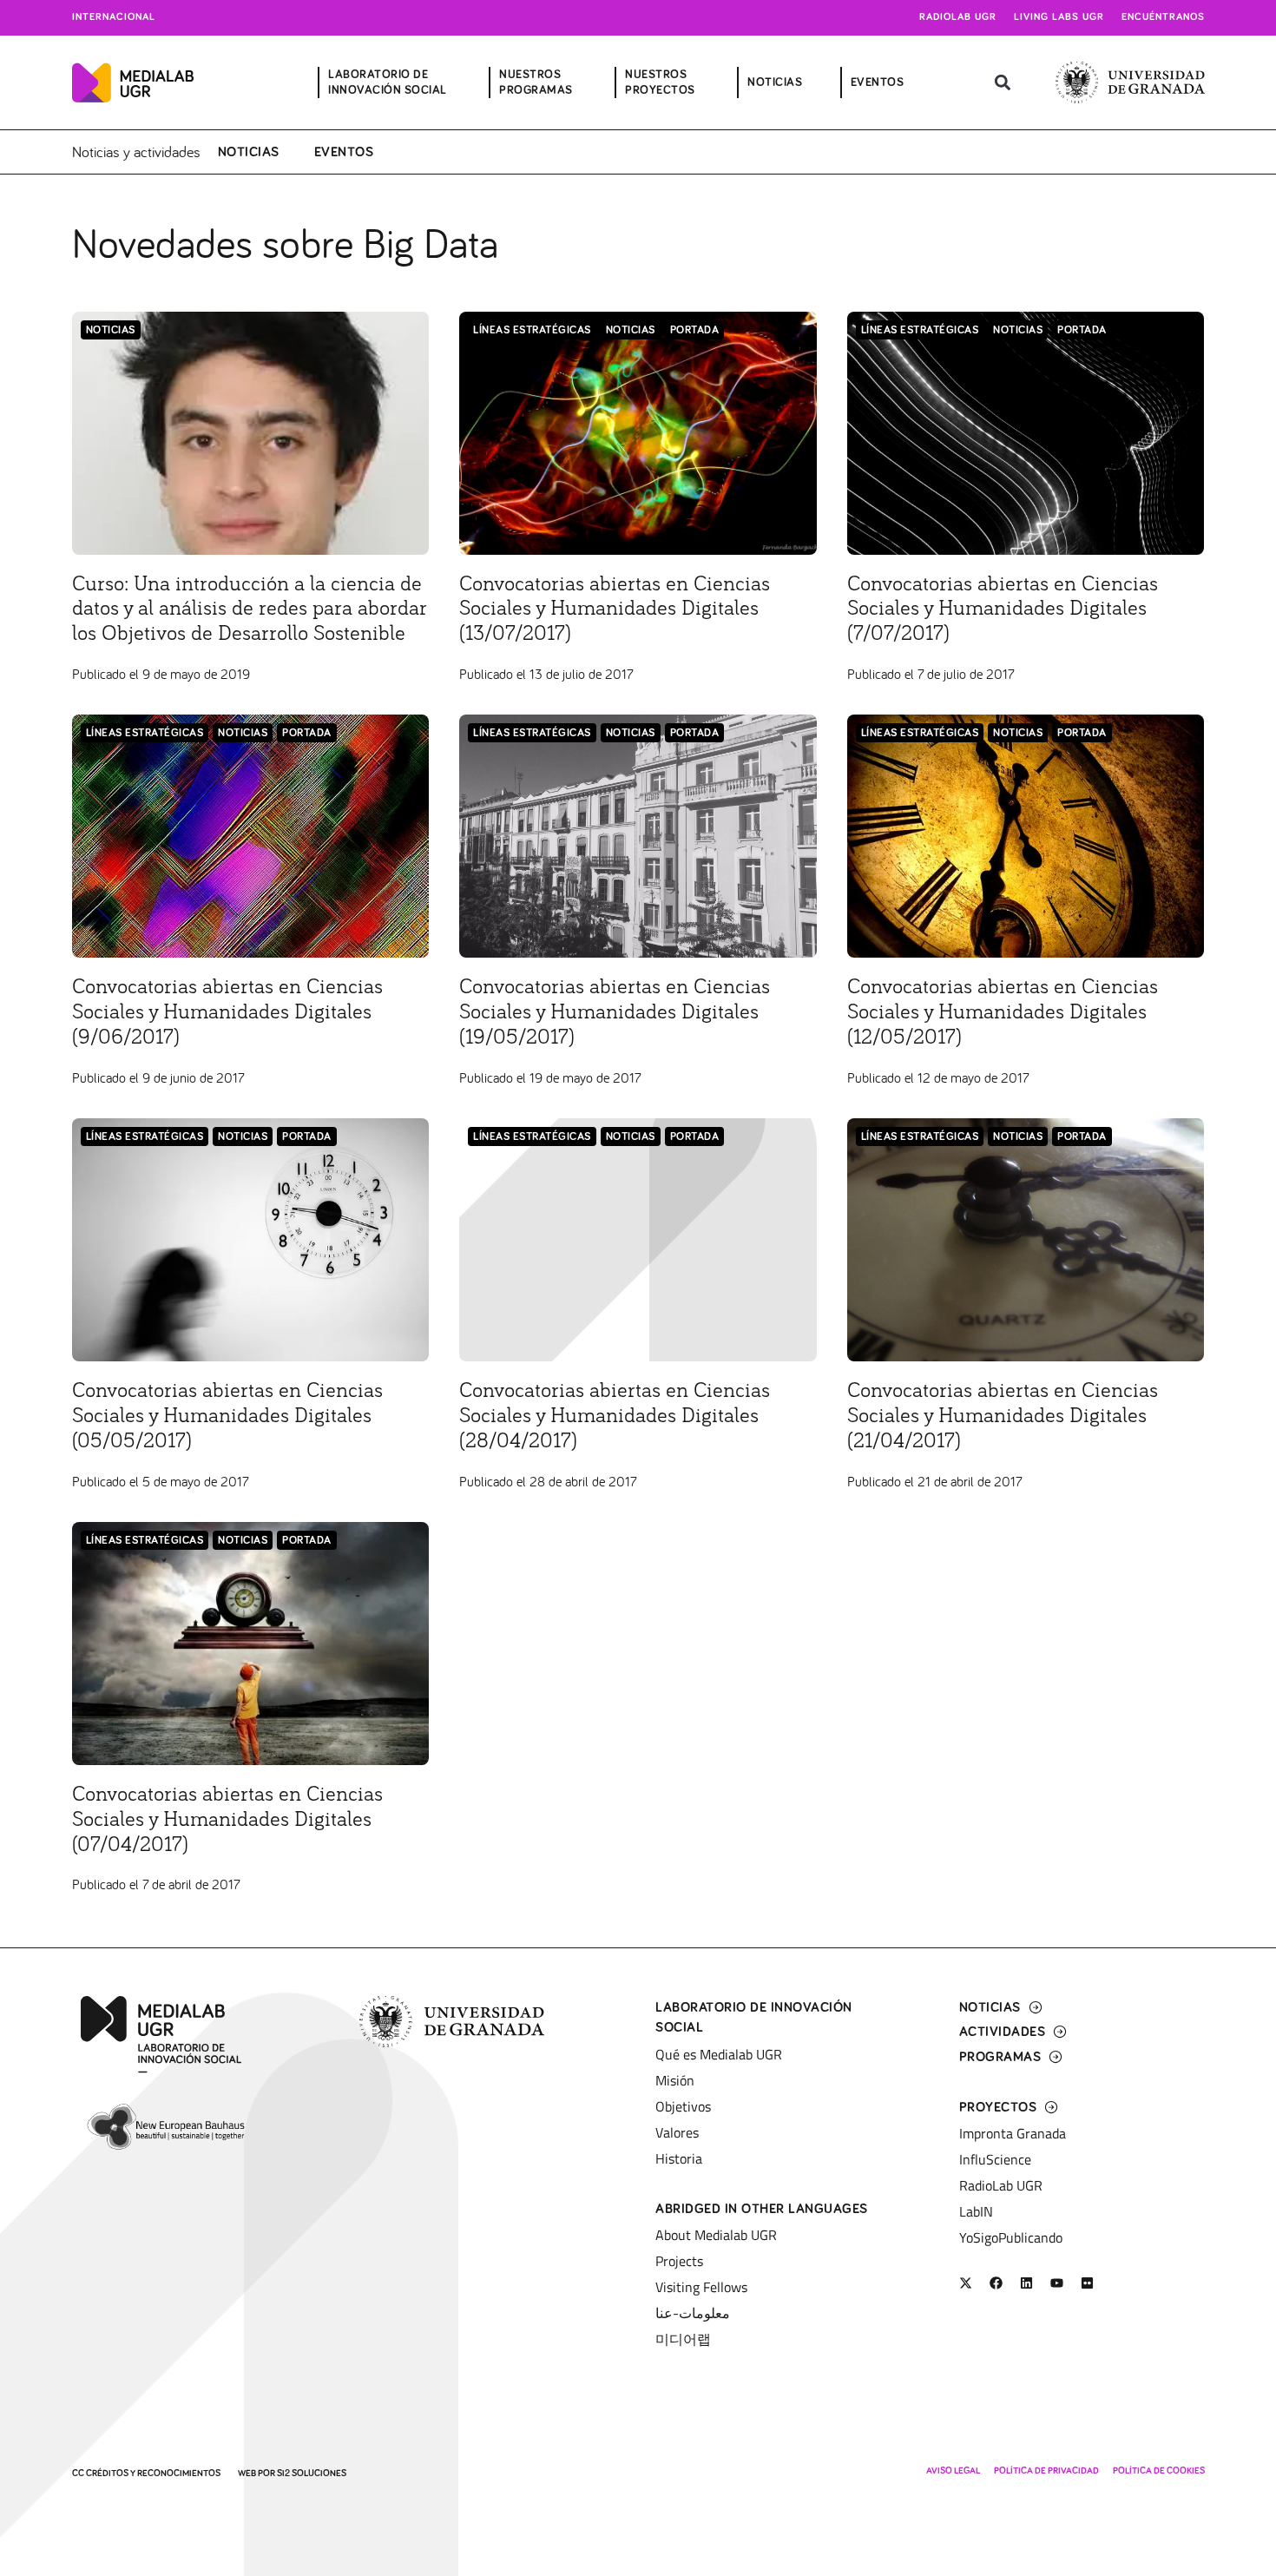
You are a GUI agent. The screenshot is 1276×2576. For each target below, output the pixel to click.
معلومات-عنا (693, 2313)
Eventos (344, 152)
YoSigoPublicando (1011, 2237)
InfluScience (995, 2159)
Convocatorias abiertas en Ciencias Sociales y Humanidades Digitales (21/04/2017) (1003, 1416)
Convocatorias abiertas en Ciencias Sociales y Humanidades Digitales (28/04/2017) (615, 1416)
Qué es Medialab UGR (719, 2054)
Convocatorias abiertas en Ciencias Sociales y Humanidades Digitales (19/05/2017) (615, 1012)
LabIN (976, 2211)
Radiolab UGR (958, 17)
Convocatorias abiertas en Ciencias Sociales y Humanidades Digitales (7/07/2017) (1003, 609)
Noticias (249, 152)
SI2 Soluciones (312, 2473)
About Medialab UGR (716, 2235)
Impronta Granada (1013, 2133)
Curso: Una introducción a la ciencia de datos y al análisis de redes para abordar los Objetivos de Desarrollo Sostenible (250, 609)
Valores (677, 2132)
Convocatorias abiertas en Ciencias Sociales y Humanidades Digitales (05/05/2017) (227, 1416)
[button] (1003, 83)
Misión (675, 2080)
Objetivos (683, 2106)
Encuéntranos (1163, 17)
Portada (695, 330)
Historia (679, 2158)
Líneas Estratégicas (532, 330)
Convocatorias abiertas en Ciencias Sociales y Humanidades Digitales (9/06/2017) (227, 1012)
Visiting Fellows (701, 2287)
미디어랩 (683, 2339)
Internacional (114, 17)
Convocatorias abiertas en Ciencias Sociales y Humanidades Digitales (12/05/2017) (1003, 1012)
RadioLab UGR (1001, 2185)
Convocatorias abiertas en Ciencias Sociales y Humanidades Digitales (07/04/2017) (227, 1820)
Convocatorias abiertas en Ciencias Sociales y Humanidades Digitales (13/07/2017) (615, 609)
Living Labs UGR (1059, 17)
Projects (679, 2261)
